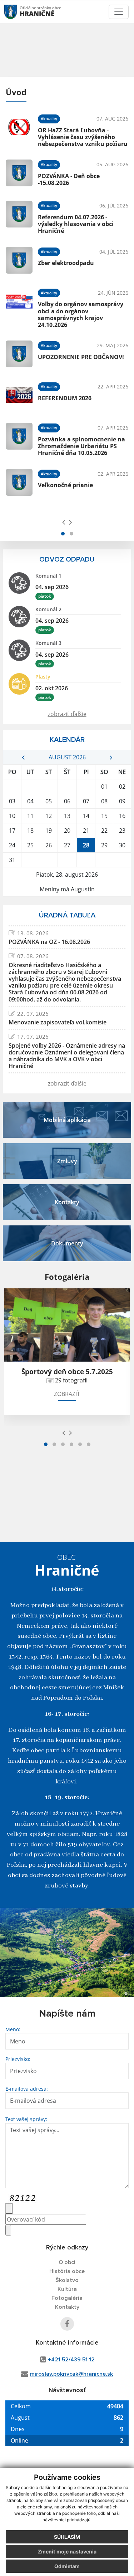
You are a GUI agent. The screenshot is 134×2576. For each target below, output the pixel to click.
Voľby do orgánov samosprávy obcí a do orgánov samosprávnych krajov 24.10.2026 (81, 314)
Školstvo (67, 2280)
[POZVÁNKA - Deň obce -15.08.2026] (19, 173)
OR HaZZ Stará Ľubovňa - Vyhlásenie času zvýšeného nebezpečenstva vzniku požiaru (83, 137)
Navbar (17, 12)
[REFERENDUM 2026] (19, 395)
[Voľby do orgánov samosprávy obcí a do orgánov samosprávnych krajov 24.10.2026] (19, 307)
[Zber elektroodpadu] (19, 260)
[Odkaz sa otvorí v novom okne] (67, 2324)
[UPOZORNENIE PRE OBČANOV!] (19, 354)
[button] (63, 534)
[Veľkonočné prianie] (19, 482)
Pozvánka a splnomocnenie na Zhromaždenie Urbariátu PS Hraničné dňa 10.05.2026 (81, 446)
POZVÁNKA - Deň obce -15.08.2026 (69, 179)
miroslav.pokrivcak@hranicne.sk (71, 2374)
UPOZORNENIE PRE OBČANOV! (81, 357)
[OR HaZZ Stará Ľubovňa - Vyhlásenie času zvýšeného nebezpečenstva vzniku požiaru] (19, 129)
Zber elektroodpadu (66, 263)
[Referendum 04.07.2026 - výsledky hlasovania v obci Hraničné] (19, 216)
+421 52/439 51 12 (71, 2360)
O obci (67, 2262)
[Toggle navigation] (119, 12)
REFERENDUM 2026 (65, 398)
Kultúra (67, 2289)
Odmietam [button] (67, 2566)
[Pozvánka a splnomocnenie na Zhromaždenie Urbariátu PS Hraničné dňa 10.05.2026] (19, 439)
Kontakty (67, 2307)
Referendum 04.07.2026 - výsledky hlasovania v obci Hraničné (76, 224)
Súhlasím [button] (67, 2537)
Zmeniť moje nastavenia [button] (67, 2551)
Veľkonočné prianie (65, 485)
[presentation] (64, 522)
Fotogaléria (67, 2298)
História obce (67, 2271)
